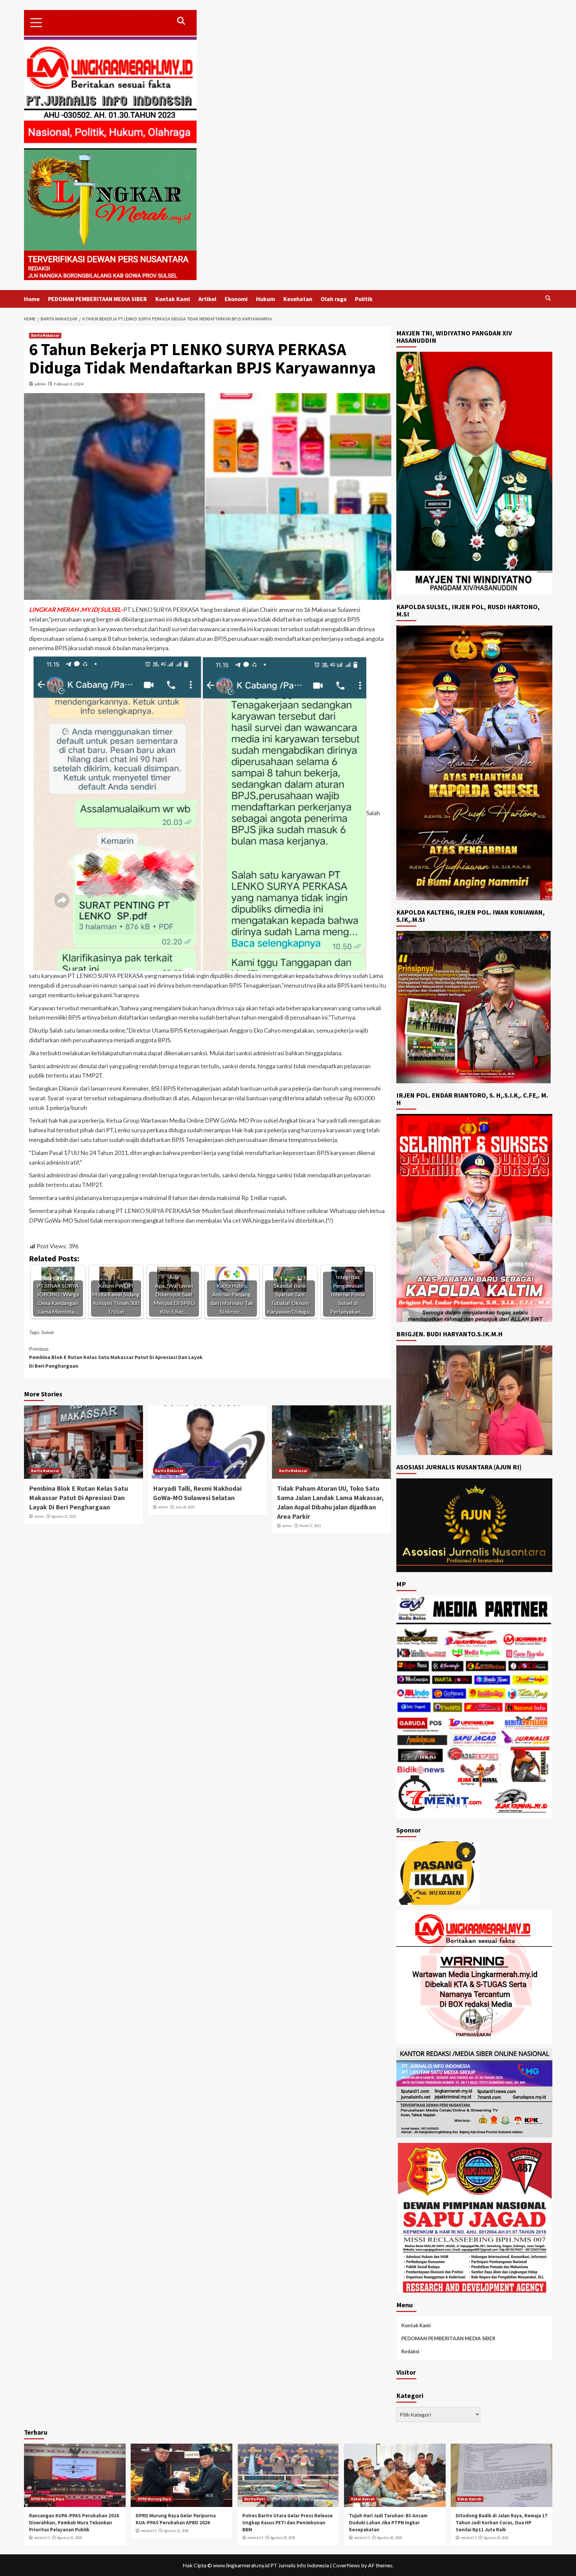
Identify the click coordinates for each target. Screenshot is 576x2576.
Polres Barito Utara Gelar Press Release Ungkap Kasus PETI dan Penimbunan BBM (287, 2522)
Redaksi (410, 2351)
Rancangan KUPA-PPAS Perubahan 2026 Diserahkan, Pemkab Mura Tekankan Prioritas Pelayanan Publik (74, 2522)
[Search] (548, 298)
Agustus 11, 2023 (64, 1516)
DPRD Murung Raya (47, 2499)
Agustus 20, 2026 (283, 2538)
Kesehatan (298, 299)
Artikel (207, 299)
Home (32, 299)
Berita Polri (254, 2499)
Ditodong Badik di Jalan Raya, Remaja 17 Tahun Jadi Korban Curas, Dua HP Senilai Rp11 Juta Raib (501, 2522)
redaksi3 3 (42, 2538)
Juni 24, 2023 (185, 1507)
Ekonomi (236, 299)
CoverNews (346, 2565)
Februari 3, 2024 (69, 384)
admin (40, 384)
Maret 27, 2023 (310, 1526)
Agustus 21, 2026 (69, 2538)
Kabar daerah (363, 2499)
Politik (364, 299)
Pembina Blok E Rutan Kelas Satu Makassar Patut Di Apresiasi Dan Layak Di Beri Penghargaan (116, 1357)
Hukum (265, 299)
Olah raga (334, 299)
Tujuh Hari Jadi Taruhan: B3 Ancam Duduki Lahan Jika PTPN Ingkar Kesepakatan (388, 2522)
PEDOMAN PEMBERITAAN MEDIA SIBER (97, 299)
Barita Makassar (45, 335)
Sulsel (47, 1332)
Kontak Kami (173, 299)
